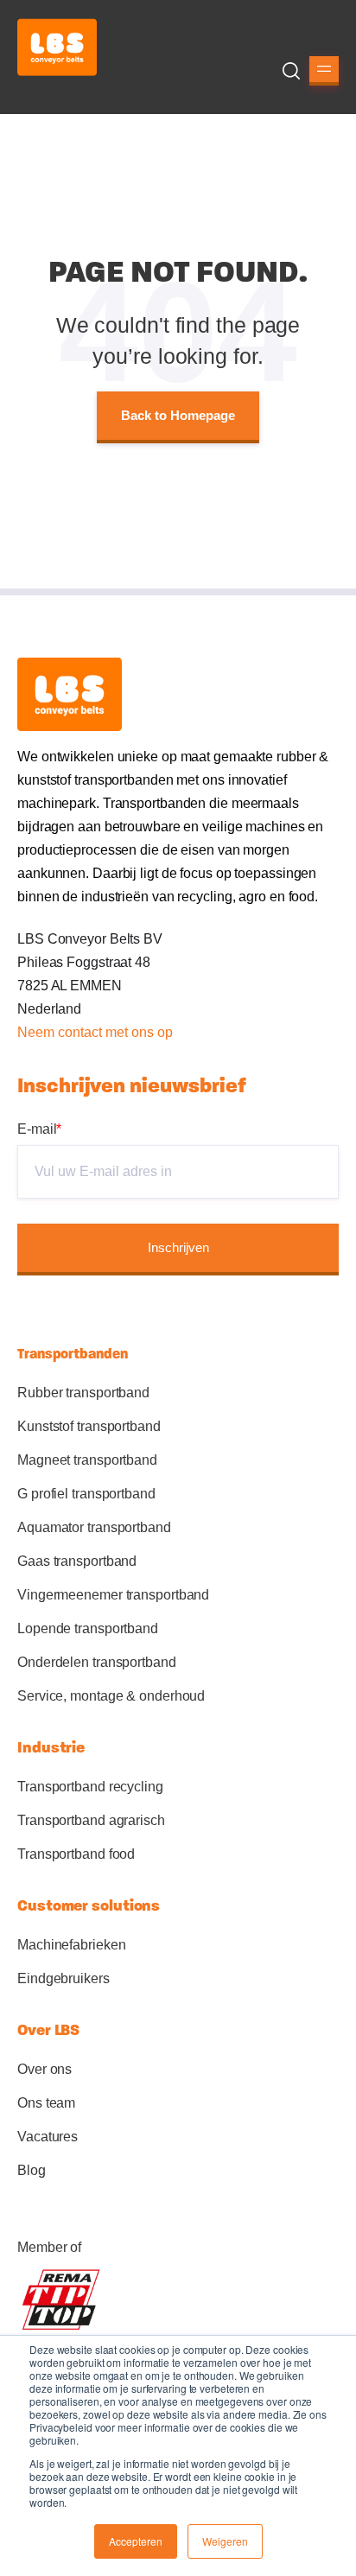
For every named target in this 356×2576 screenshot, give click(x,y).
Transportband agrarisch (91, 1820)
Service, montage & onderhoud (111, 1696)
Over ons (44, 2069)
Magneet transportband (87, 1460)
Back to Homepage (178, 416)
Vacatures (48, 2137)
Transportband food (76, 1854)
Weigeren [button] (225, 2541)
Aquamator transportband (94, 1527)
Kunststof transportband (89, 1426)
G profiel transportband (86, 1494)
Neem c (41, 1032)
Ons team (46, 2103)
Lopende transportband (88, 1628)
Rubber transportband (83, 1393)
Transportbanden (73, 1354)
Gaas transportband (77, 1561)
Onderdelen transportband (97, 1662)
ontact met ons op (119, 1032)
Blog (32, 2170)
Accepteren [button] (136, 2541)
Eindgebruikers (64, 1978)
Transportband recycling (90, 1787)
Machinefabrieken (71, 1945)
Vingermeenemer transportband (113, 1595)
